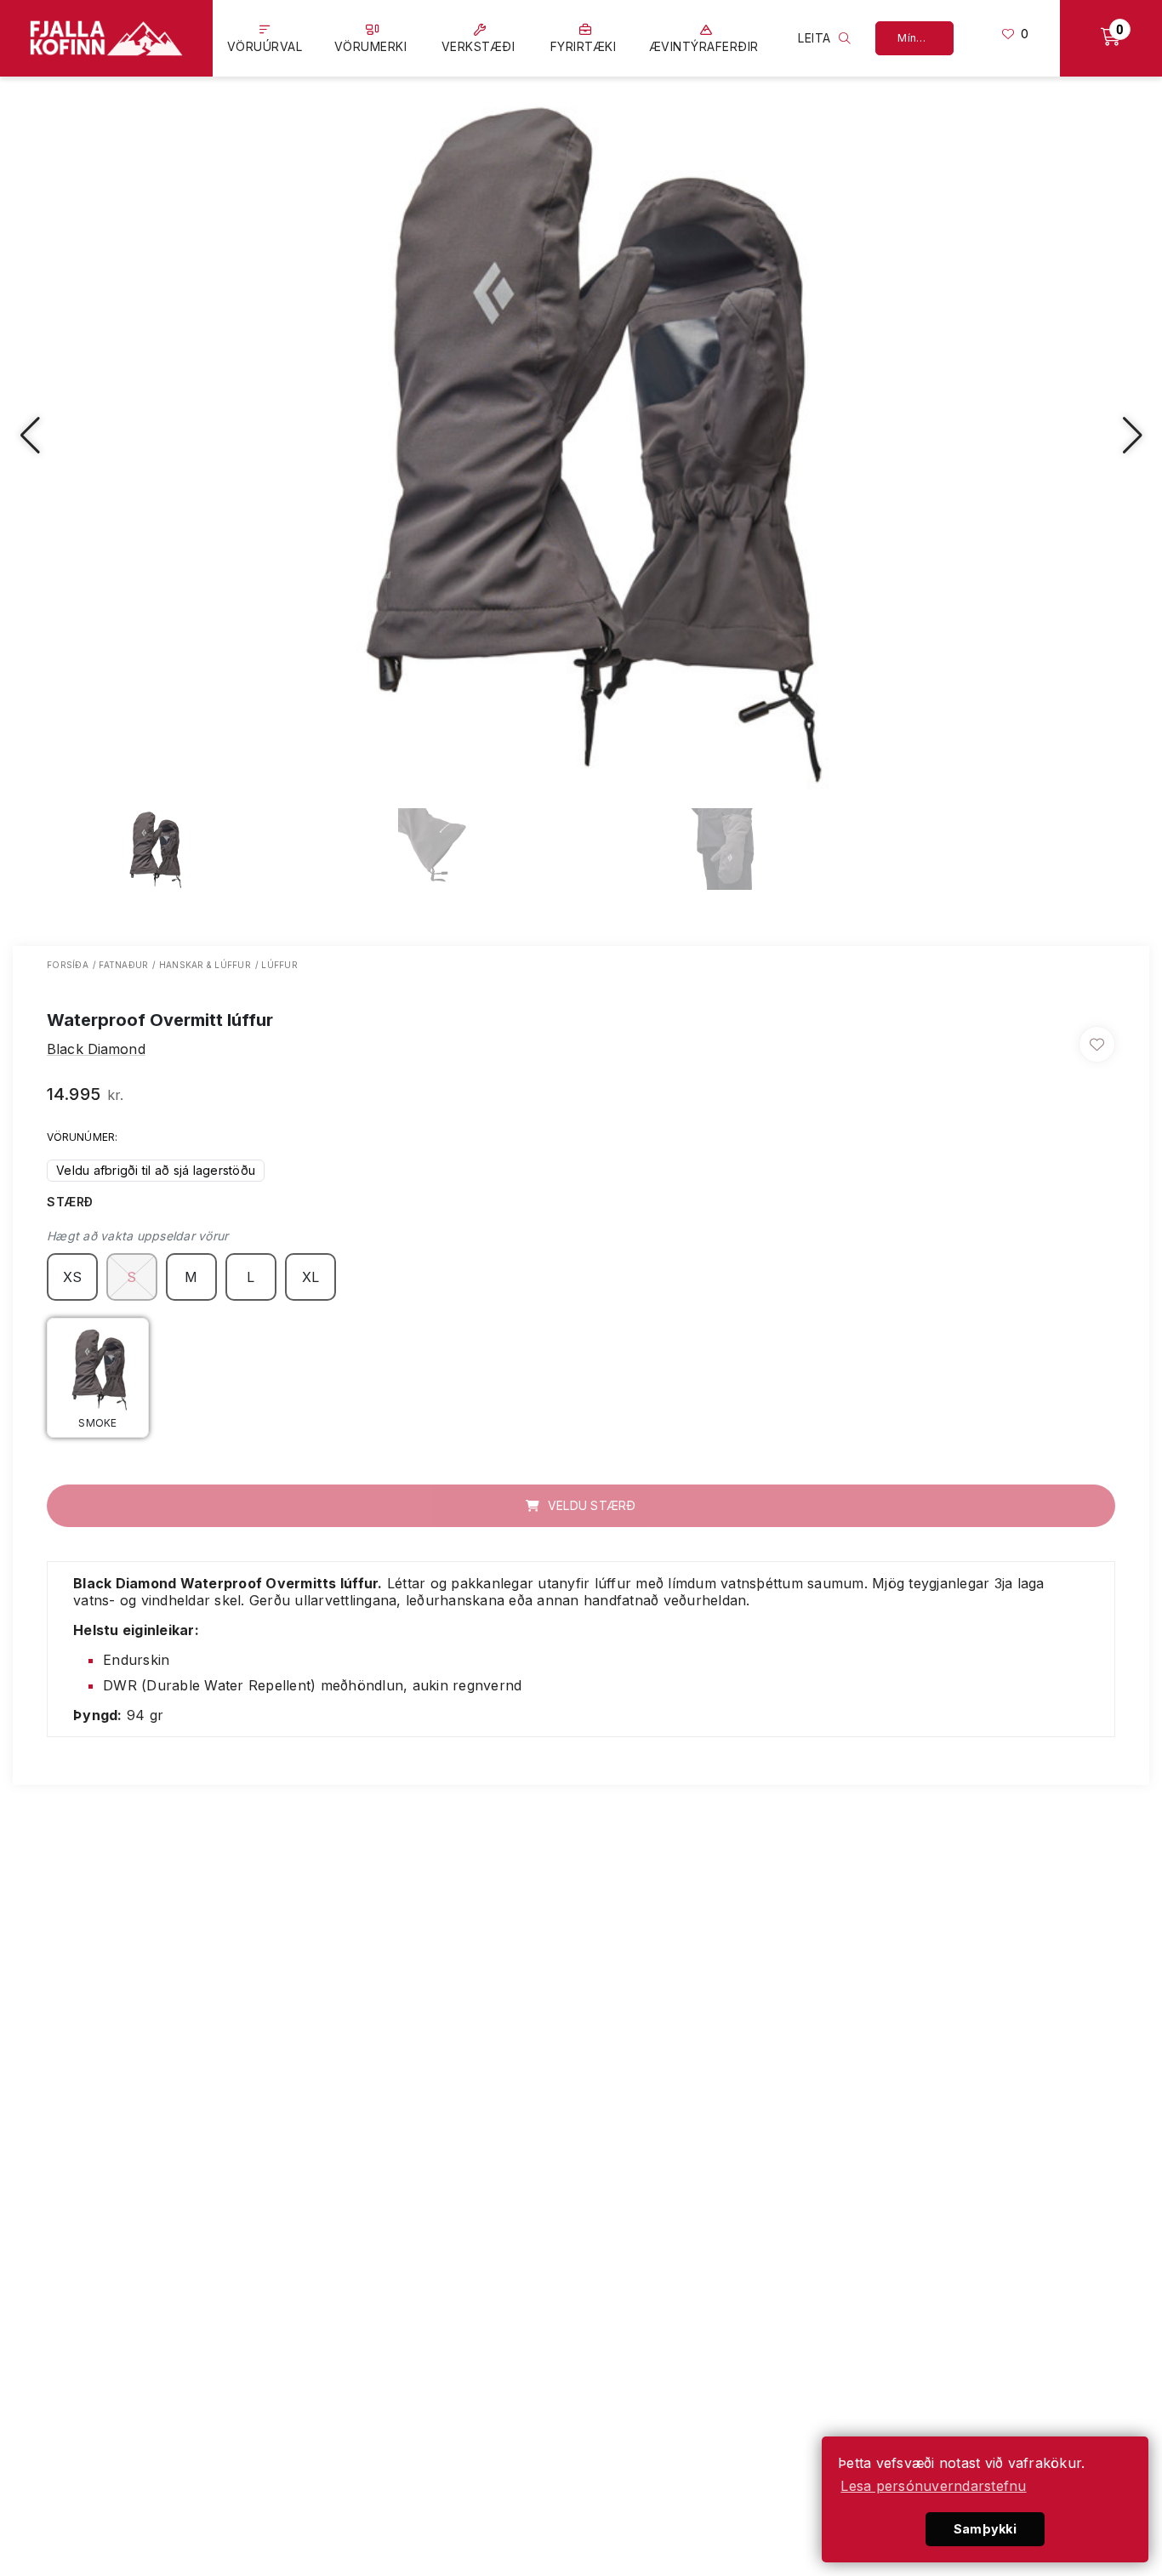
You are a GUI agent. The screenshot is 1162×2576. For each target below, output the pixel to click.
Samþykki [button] (985, 2529)
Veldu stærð (590, 1505)
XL (311, 1277)
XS (73, 1277)
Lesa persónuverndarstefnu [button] (933, 2486)
